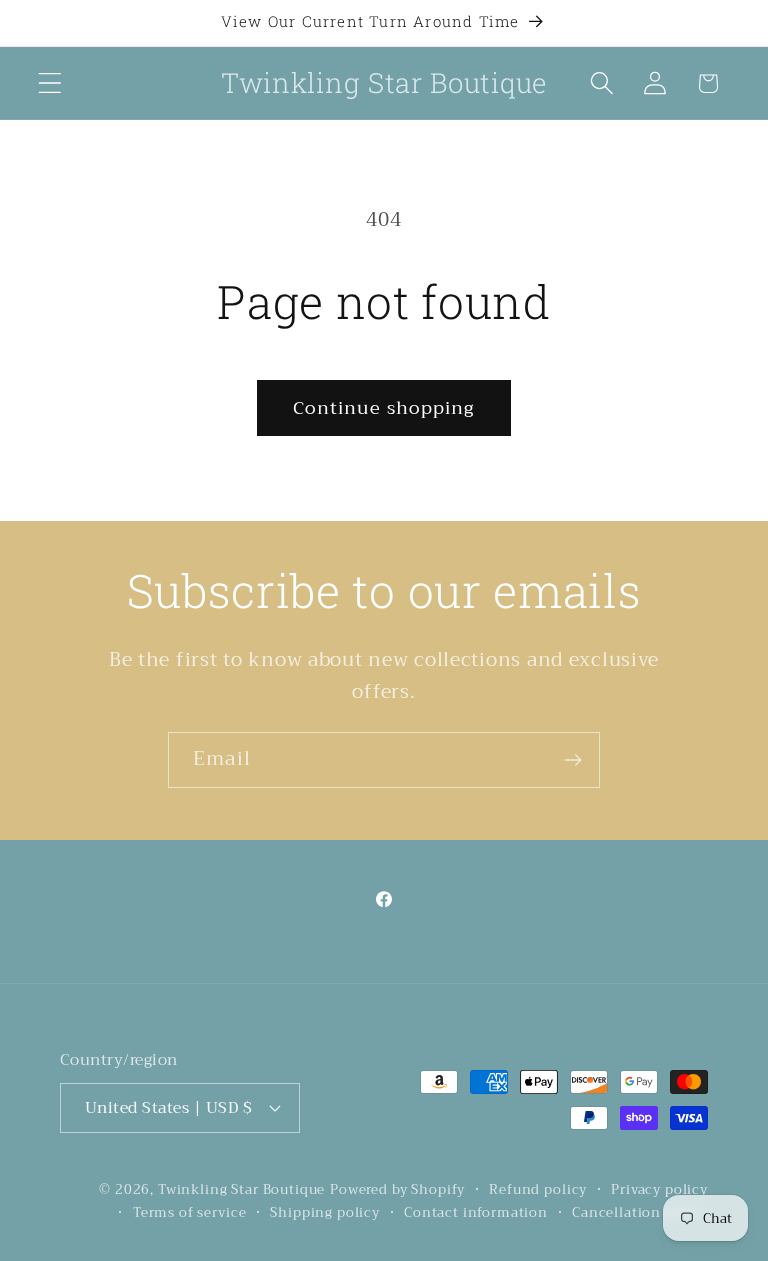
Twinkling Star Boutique (241, 1189)
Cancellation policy (640, 1213)
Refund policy (538, 1190)
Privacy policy (659, 1190)
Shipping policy (325, 1213)
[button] (50, 83)
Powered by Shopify (397, 1189)
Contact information (476, 1213)
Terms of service (189, 1213)
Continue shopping (383, 408)
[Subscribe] (572, 760)
